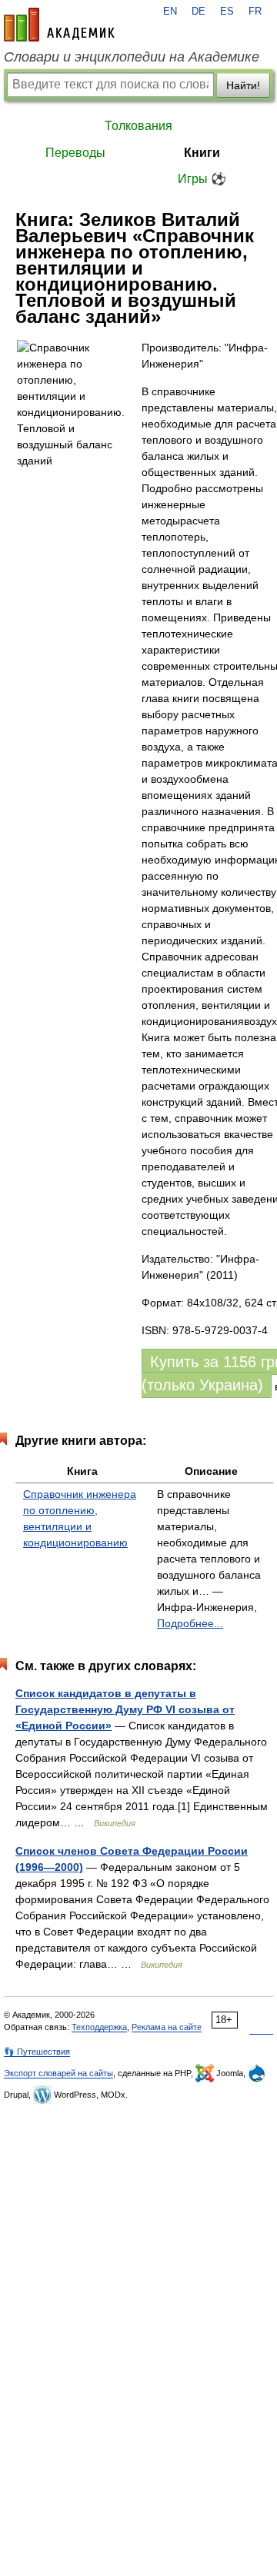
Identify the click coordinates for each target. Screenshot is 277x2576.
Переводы (75, 153)
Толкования (138, 126)
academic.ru (59, 25)
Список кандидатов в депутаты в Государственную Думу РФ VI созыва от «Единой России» (125, 1709)
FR (255, 12)
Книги (202, 153)
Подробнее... (190, 1623)
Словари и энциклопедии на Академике (132, 57)
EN (170, 12)
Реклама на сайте (167, 2027)
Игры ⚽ (202, 179)
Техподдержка (99, 2027)
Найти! (243, 85)
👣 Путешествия (37, 2052)
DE (199, 12)
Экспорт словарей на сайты (58, 2073)
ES (227, 12)
